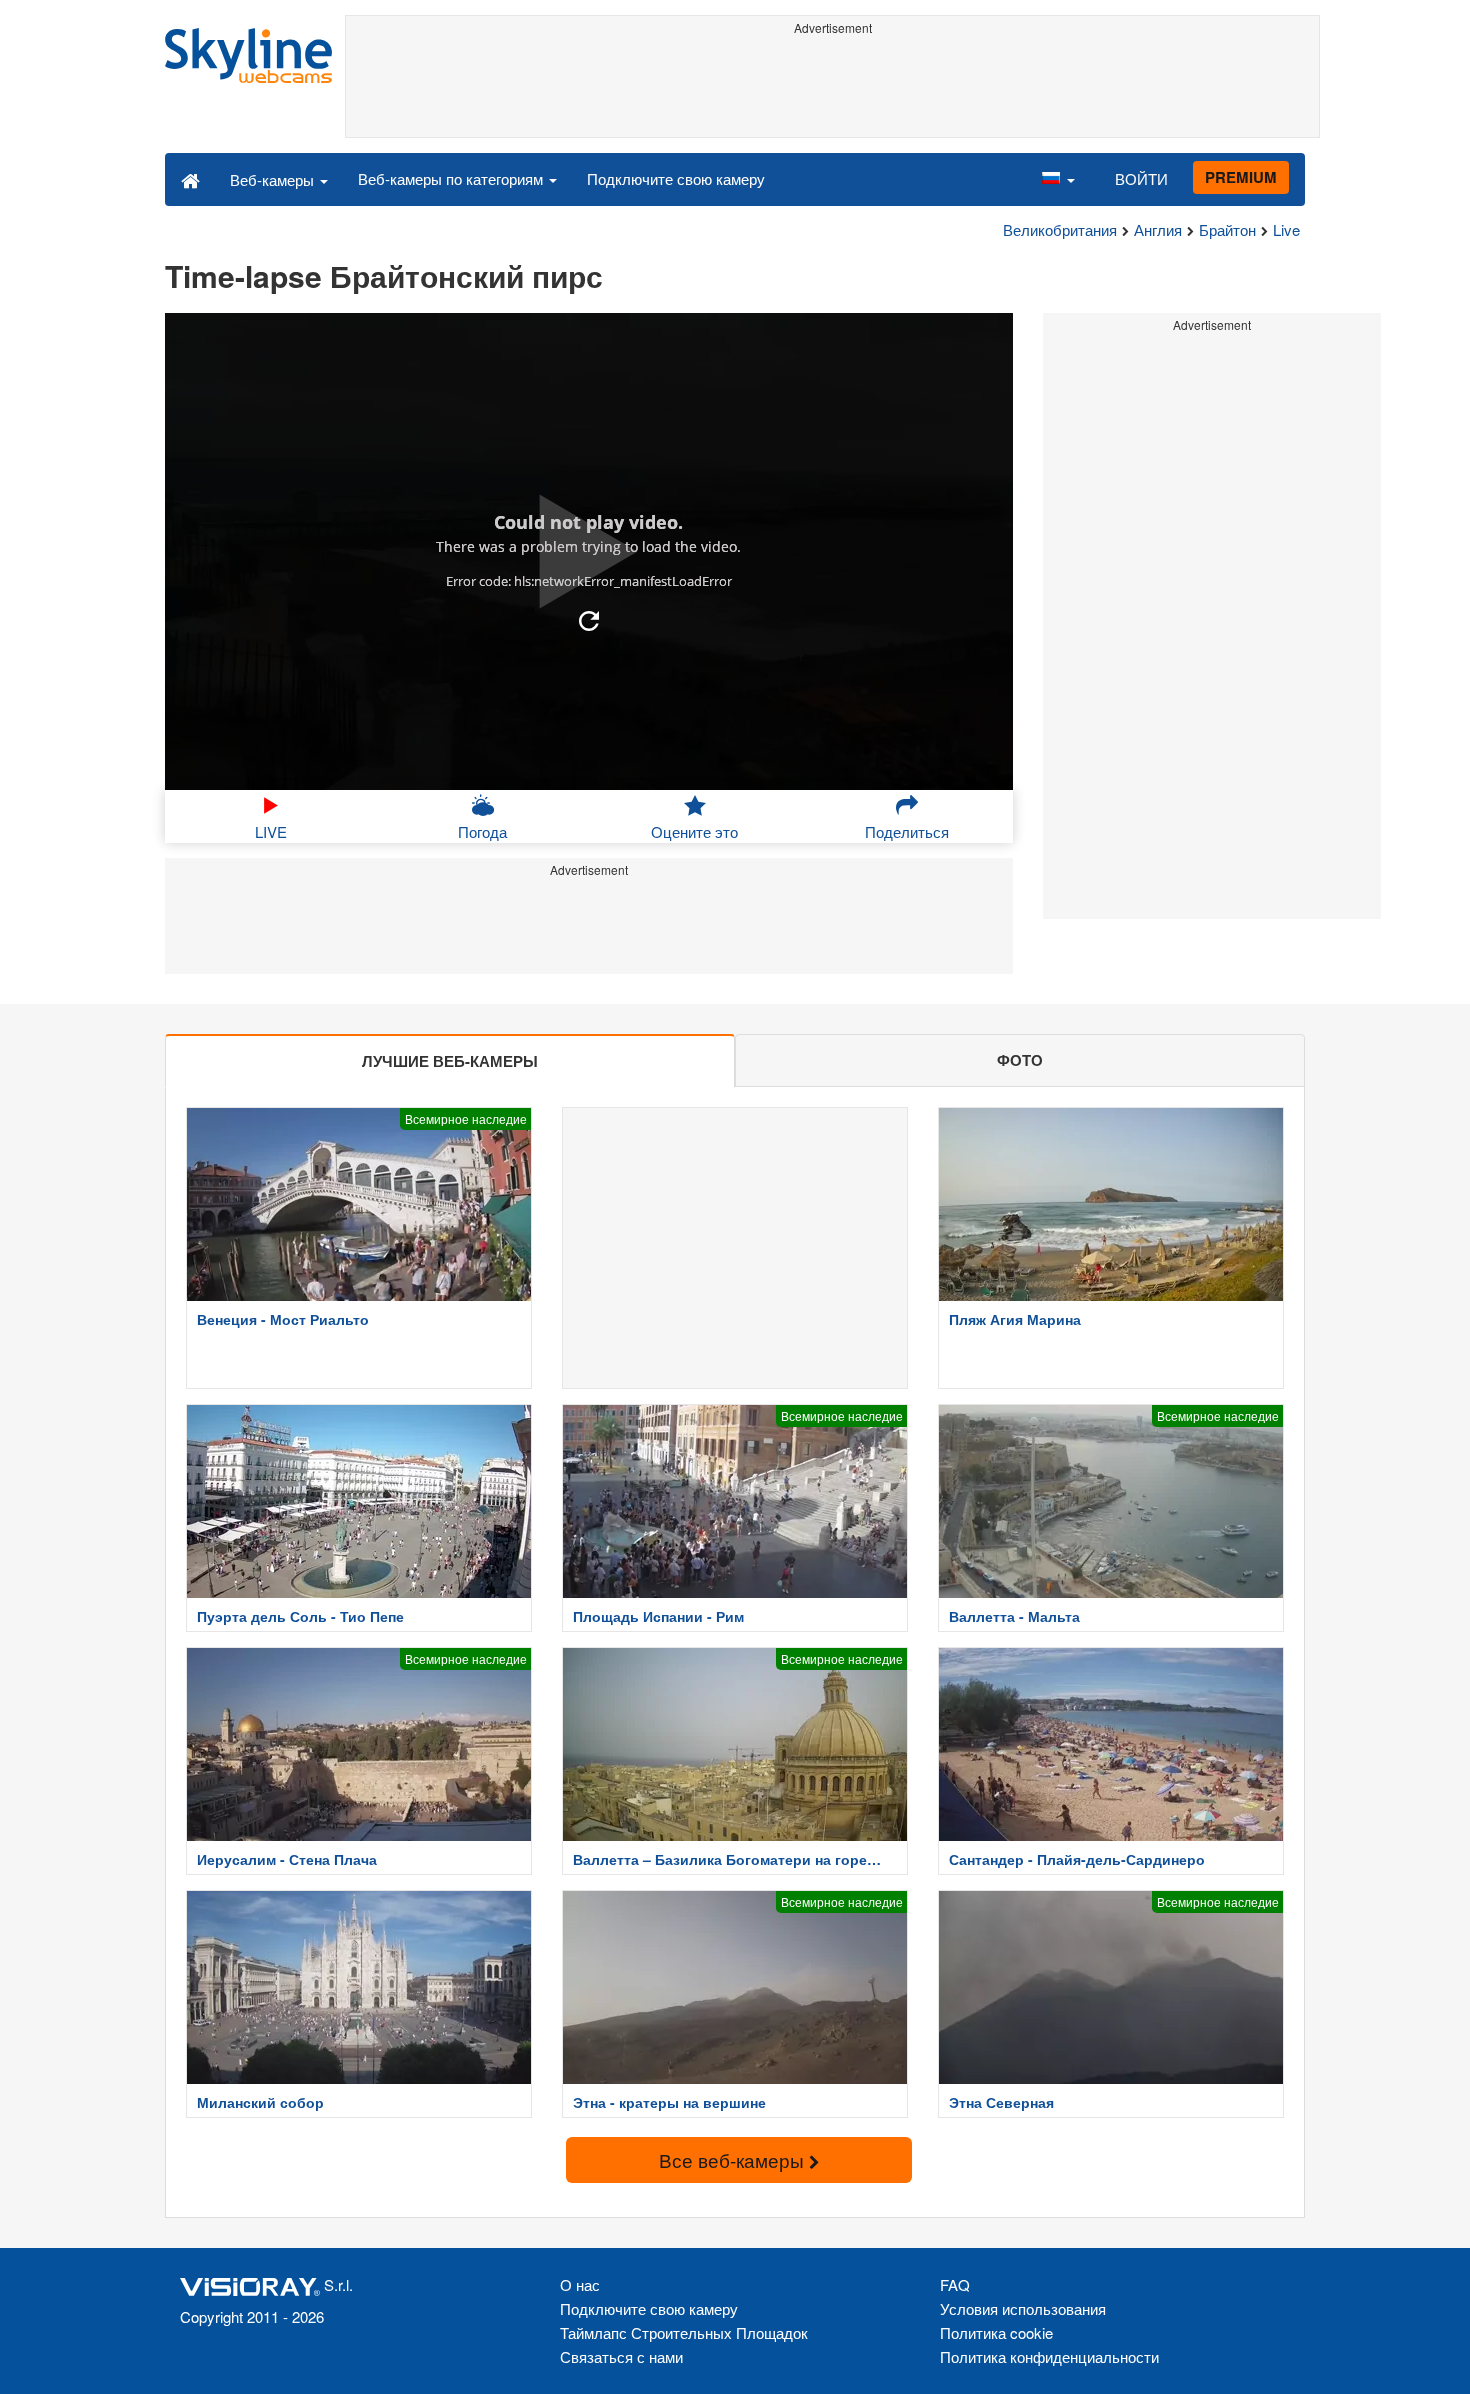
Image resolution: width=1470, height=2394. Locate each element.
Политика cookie (996, 2332)
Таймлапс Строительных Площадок (684, 2332)
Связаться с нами (621, 2356)
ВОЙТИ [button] (1141, 178)
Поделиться (907, 831)
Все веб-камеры (734, 2159)
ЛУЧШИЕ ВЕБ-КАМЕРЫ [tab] (450, 1061)
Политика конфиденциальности (1049, 2356)
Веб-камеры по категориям (452, 178)
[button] (1058, 179)
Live (1286, 229)
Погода (482, 831)
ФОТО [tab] (1020, 1060)
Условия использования (1023, 2308)
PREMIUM (1241, 177)
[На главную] (190, 179)
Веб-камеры (274, 179)
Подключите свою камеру (676, 178)
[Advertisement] (832, 87)
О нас (580, 2284)
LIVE (271, 831)
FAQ (955, 2284)
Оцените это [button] (694, 831)
